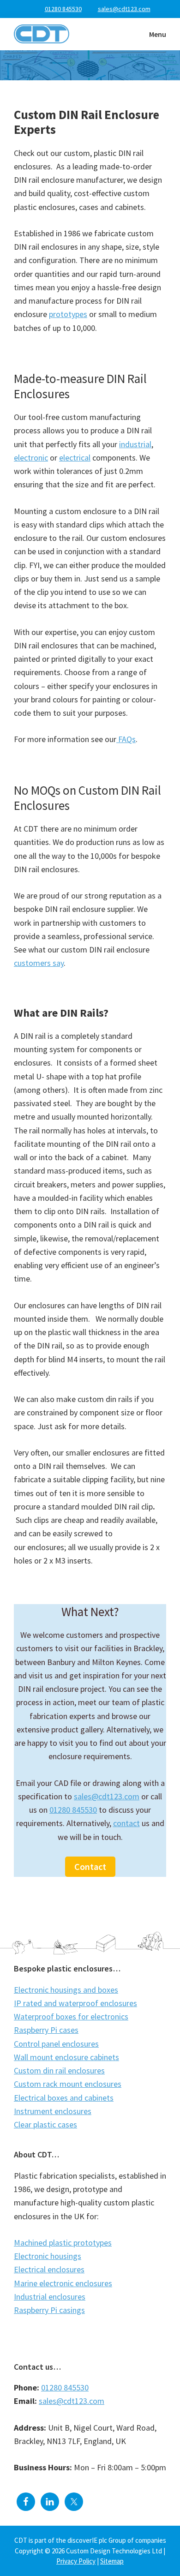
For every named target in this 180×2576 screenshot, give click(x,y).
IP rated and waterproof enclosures (75, 2003)
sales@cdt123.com (107, 1796)
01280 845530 (63, 9)
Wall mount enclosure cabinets (66, 2057)
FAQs (126, 739)
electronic (31, 458)
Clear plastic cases (45, 2124)
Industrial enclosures (50, 2297)
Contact (90, 1866)
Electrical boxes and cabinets (64, 2098)
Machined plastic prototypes (63, 2243)
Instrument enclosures (53, 2111)
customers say (39, 963)
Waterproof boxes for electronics (71, 2016)
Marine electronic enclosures (63, 2283)
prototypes (68, 314)
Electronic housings (48, 2256)
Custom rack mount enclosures (68, 2084)
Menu (158, 34)
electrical (75, 458)
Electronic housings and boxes (66, 1990)
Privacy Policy (76, 2561)
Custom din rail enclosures (59, 2070)
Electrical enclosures (49, 2269)
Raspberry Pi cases (46, 2030)
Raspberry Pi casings (49, 2310)
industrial (135, 444)
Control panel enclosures (56, 2044)
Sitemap (112, 2561)
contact (126, 1823)
